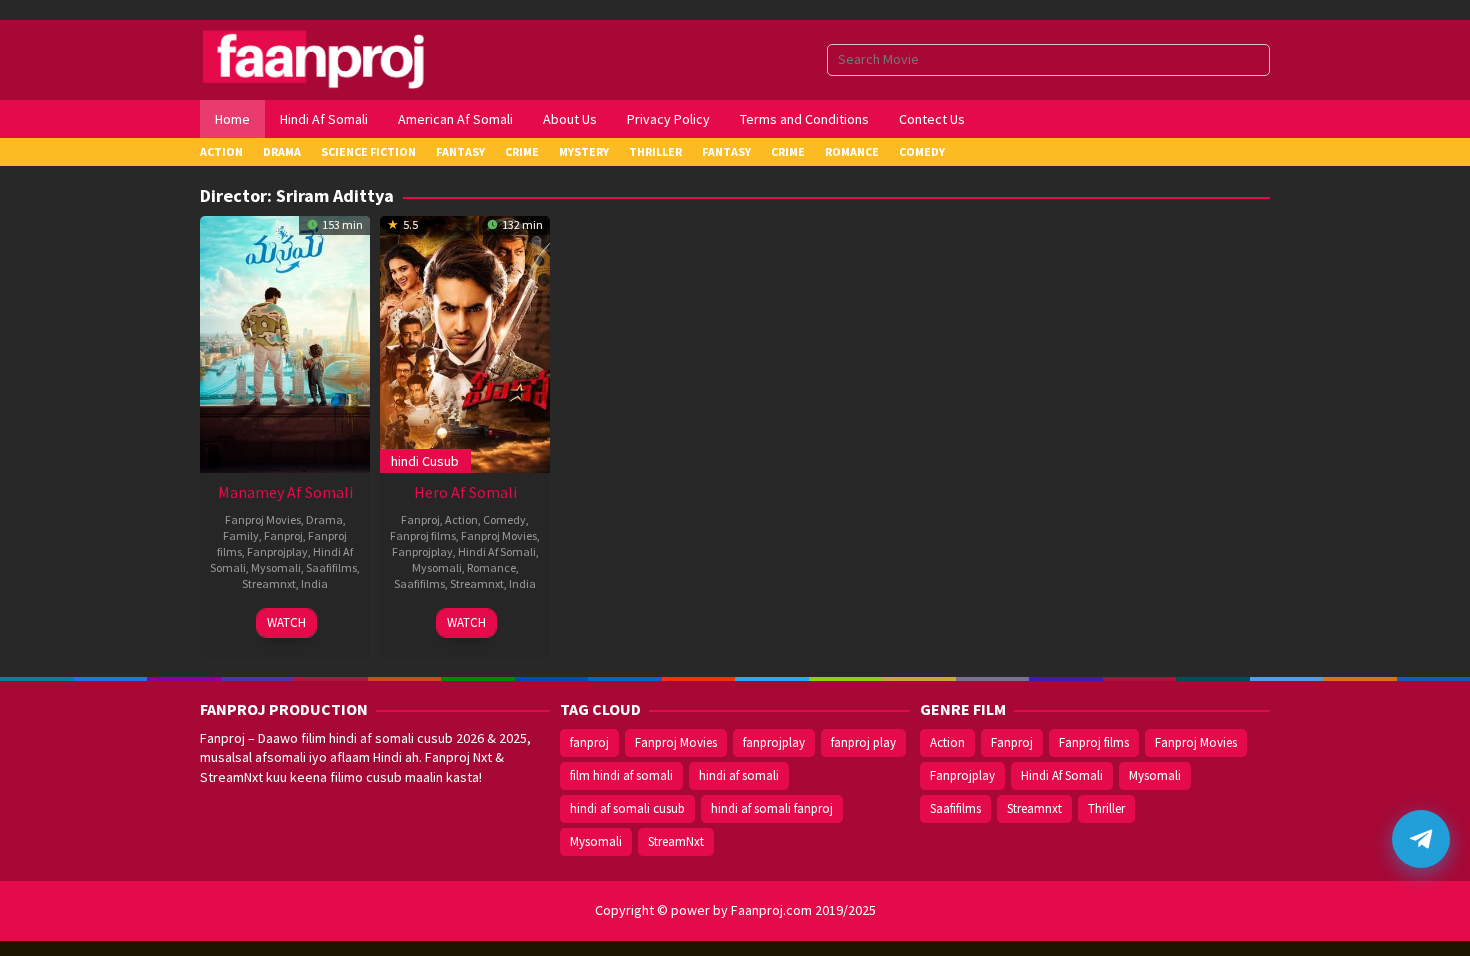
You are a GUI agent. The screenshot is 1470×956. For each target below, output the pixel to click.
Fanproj (283, 535)
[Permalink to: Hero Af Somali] (465, 342)
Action (461, 519)
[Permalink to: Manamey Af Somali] (285, 342)
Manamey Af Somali (285, 492)
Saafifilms (331, 567)
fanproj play (863, 742)
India (314, 583)
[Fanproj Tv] (342, 58)
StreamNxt (676, 841)
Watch (286, 622)
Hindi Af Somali (497, 551)
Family (241, 535)
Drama (324, 519)
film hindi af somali (621, 775)
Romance (491, 567)
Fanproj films (423, 535)
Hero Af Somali (465, 492)
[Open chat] (1421, 839)
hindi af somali (739, 775)
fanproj (589, 742)
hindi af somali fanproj (772, 808)
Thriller (1106, 808)
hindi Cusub (425, 461)
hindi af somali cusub (627, 808)
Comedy (504, 519)
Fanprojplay (277, 551)
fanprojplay (774, 742)
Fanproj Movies (263, 519)
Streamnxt (269, 583)
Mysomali (276, 567)
